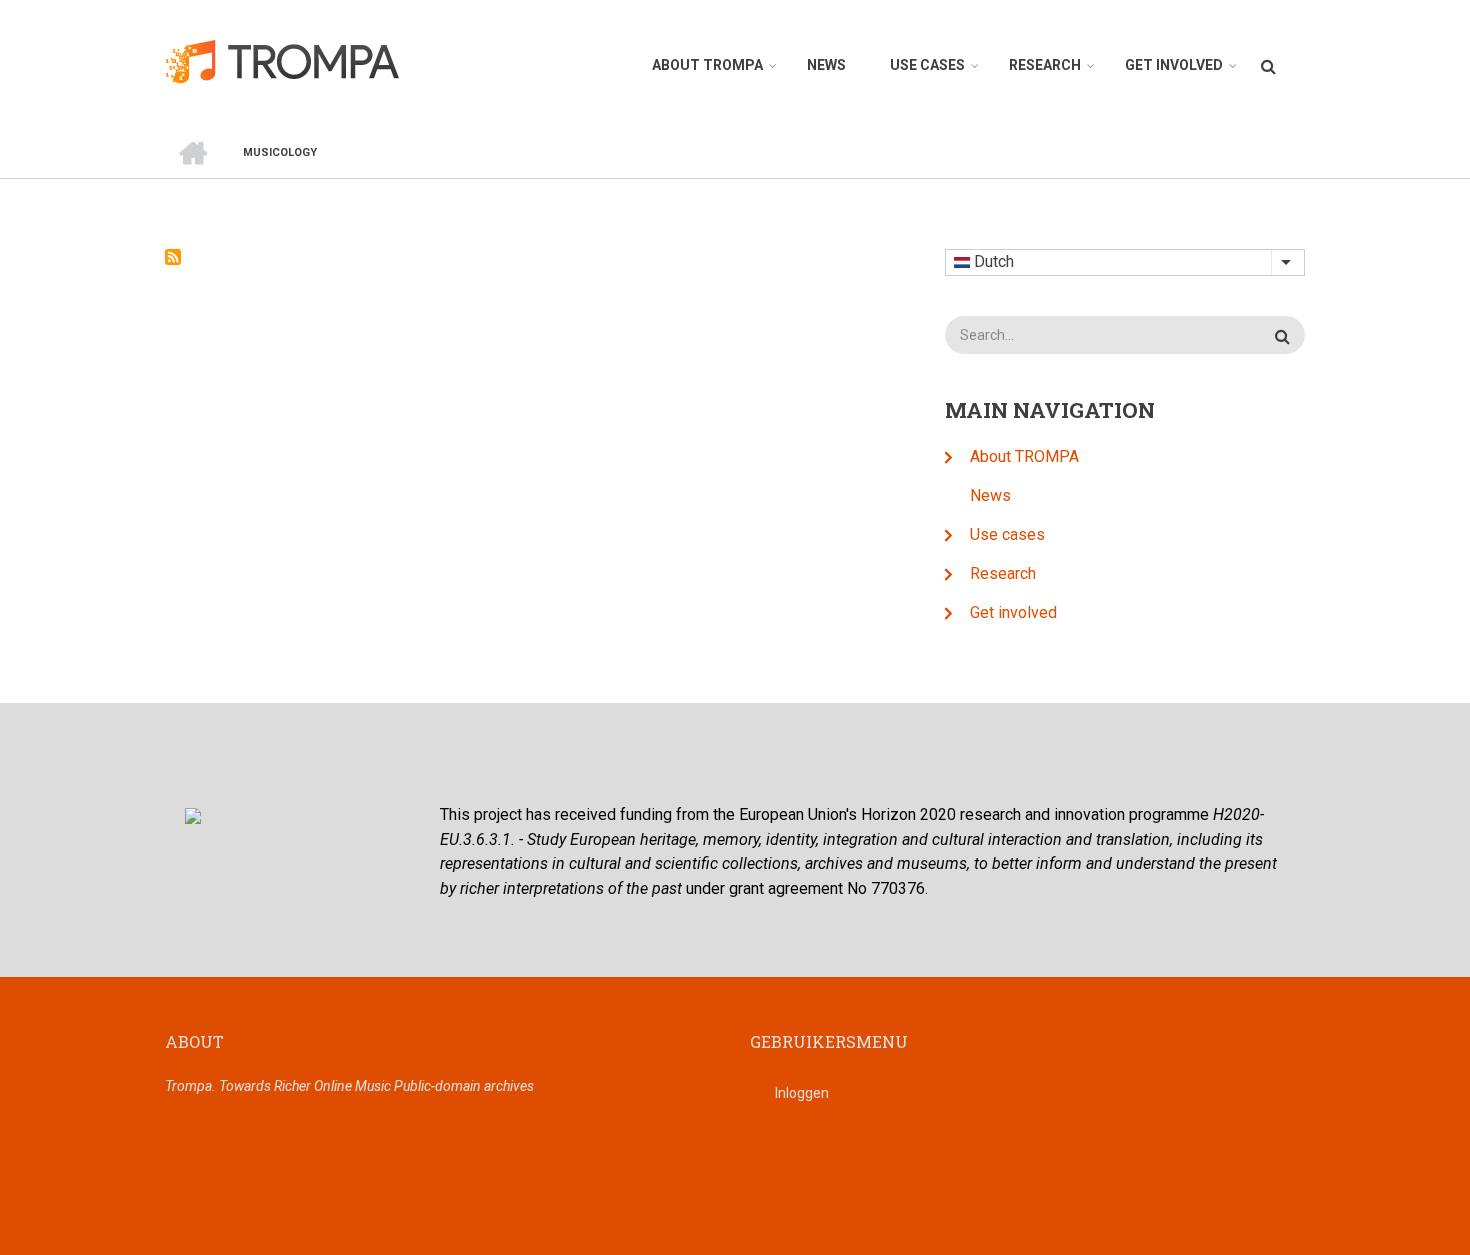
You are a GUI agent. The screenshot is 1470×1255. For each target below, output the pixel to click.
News (826, 65)
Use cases (927, 65)
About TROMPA (707, 65)
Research (1045, 65)
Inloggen (802, 1093)
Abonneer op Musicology (173, 257)
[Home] (293, 60)
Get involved (1174, 65)
